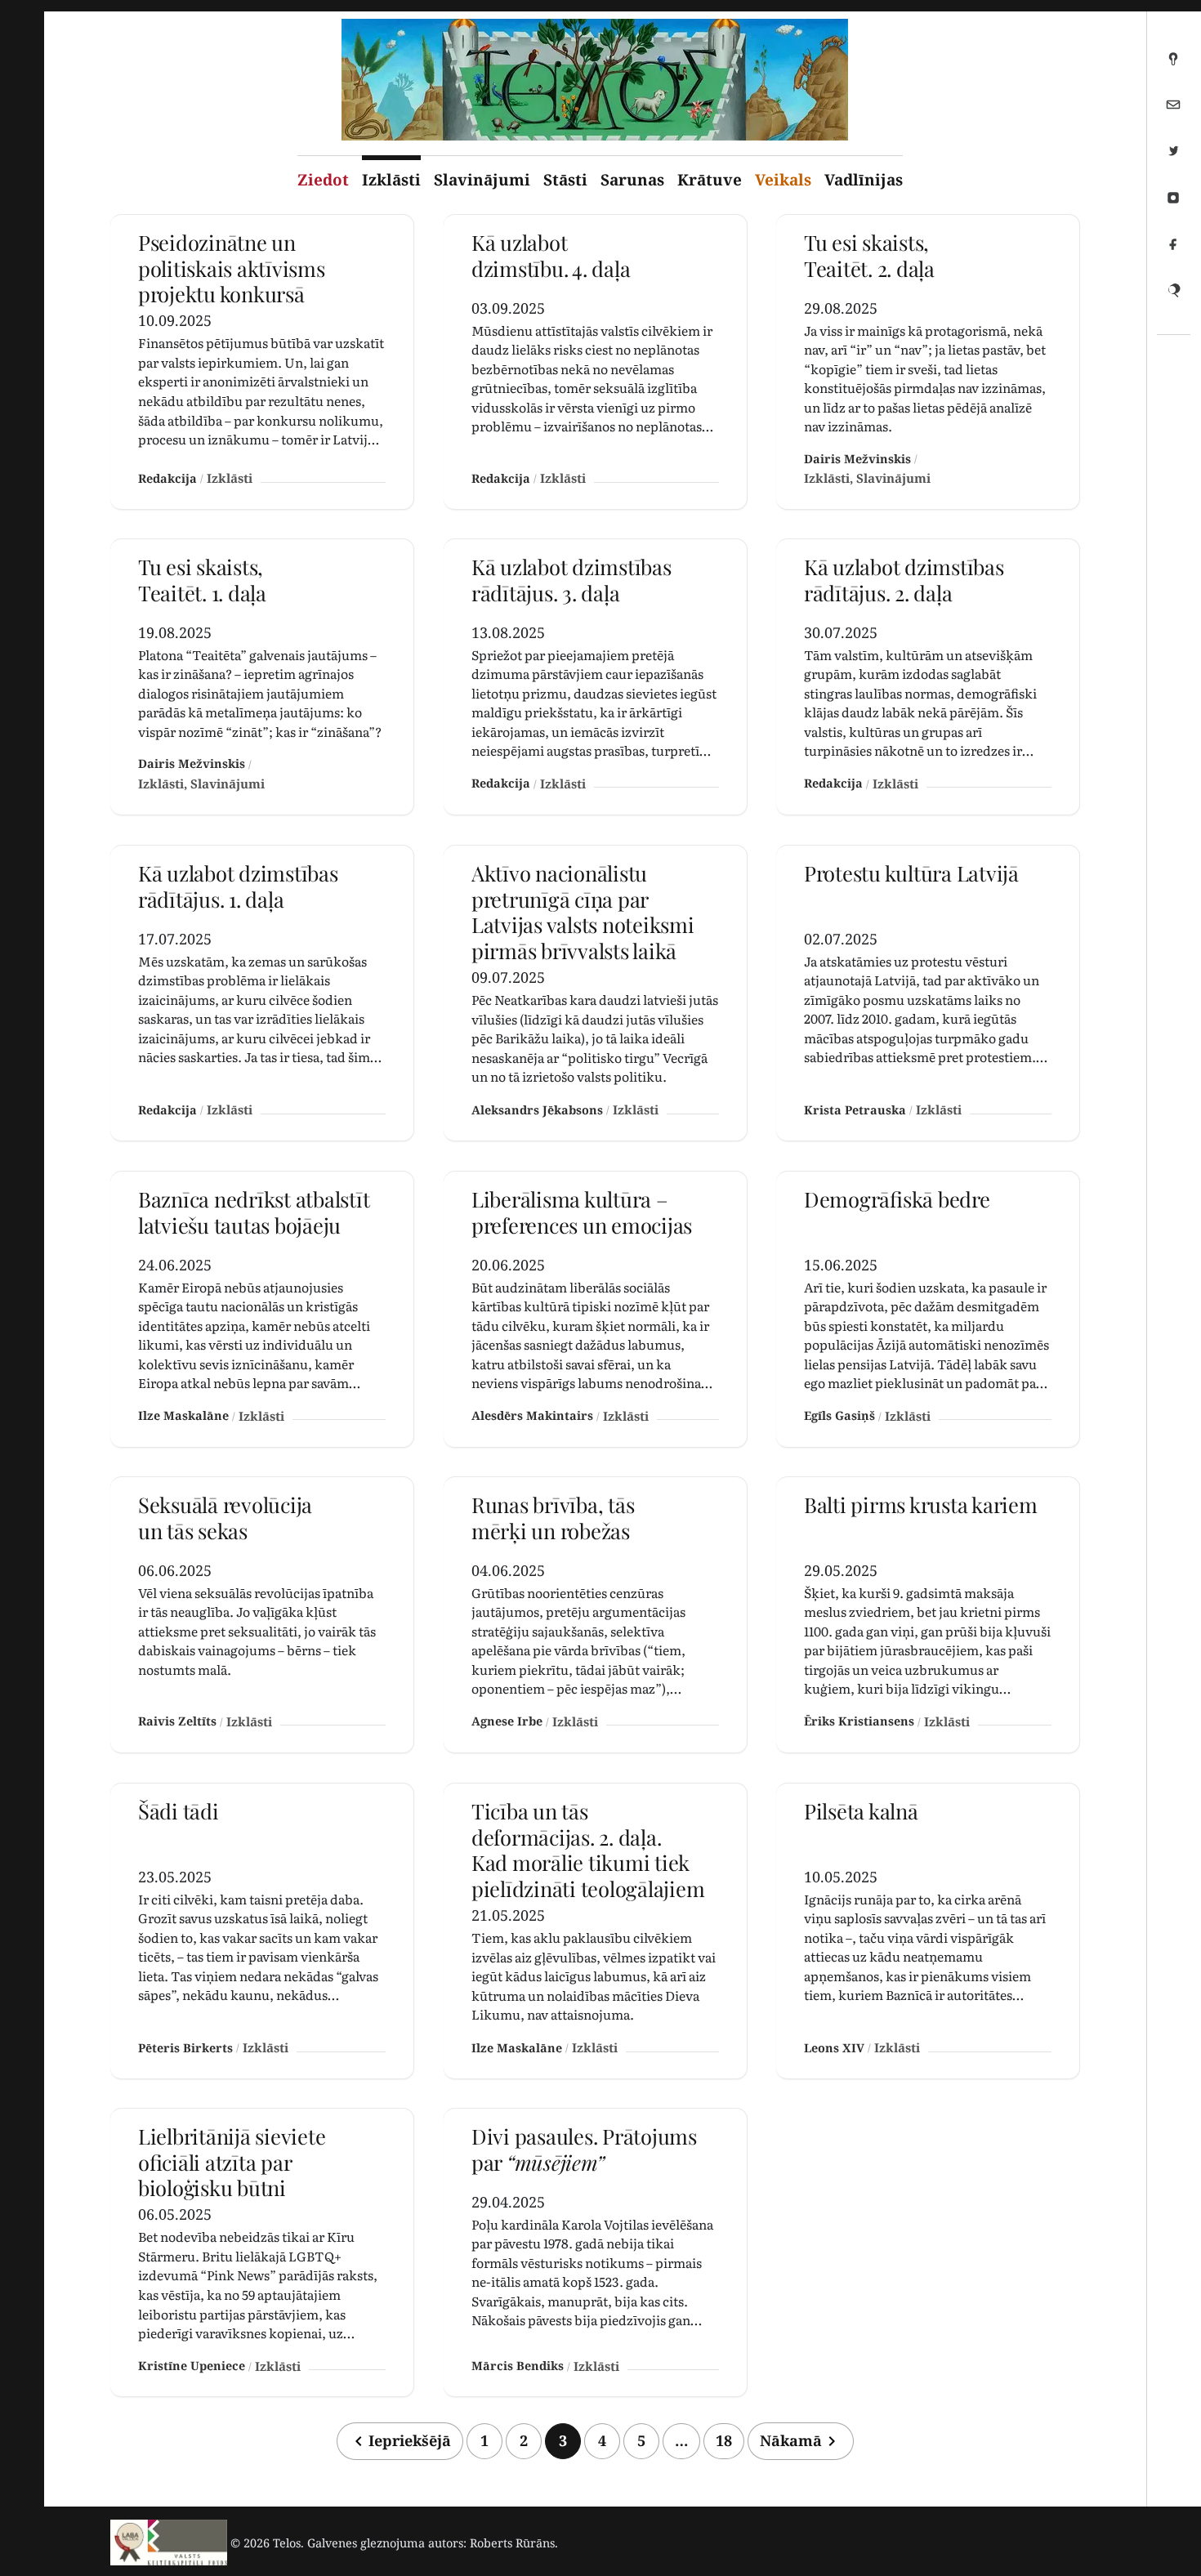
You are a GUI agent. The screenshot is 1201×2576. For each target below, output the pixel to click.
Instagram (1173, 204)
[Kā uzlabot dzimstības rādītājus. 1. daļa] (262, 993)
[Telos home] (169, 2543)
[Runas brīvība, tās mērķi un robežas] (595, 1615)
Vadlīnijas (864, 180)
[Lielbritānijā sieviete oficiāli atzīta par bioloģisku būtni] (262, 2252)
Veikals (783, 180)
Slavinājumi (482, 180)
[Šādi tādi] (262, 1931)
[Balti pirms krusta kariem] (928, 1615)
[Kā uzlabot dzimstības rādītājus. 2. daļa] (928, 677)
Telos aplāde (1173, 65)
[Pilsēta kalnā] (928, 1931)
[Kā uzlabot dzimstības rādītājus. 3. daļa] (595, 677)
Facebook (1173, 251)
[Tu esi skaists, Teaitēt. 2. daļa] (928, 362)
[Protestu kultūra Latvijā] (928, 993)
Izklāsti (391, 180)
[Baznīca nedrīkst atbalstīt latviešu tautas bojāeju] (262, 1309)
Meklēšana (1173, 297)
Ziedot (323, 180)
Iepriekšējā (410, 2440)
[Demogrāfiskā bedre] (928, 1309)
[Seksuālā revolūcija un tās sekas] (262, 1615)
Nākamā (791, 2440)
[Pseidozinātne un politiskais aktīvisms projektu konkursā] (262, 362)
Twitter (1173, 158)
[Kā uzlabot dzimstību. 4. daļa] (595, 362)
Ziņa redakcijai (1173, 111)
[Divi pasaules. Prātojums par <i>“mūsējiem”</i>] (595, 2252)
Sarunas (632, 180)
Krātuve (710, 180)
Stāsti (565, 180)
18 (724, 2440)
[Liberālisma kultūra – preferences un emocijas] (595, 1309)
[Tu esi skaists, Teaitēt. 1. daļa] (262, 677)
